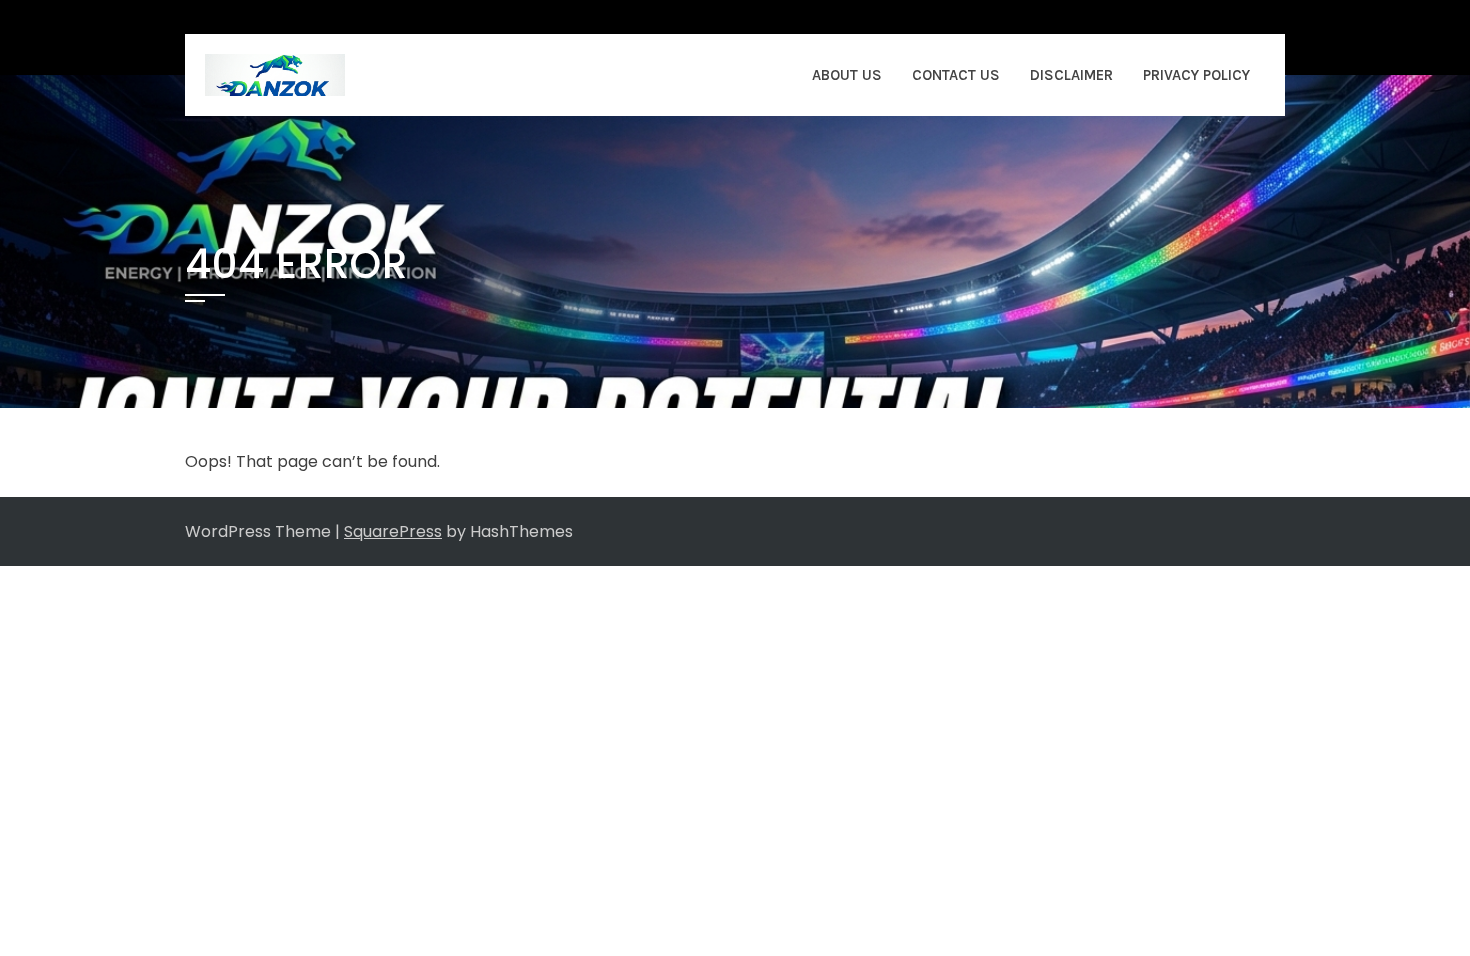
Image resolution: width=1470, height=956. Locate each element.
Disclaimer (1071, 75)
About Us (847, 75)
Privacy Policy (1196, 75)
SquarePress (393, 531)
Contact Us (956, 75)
